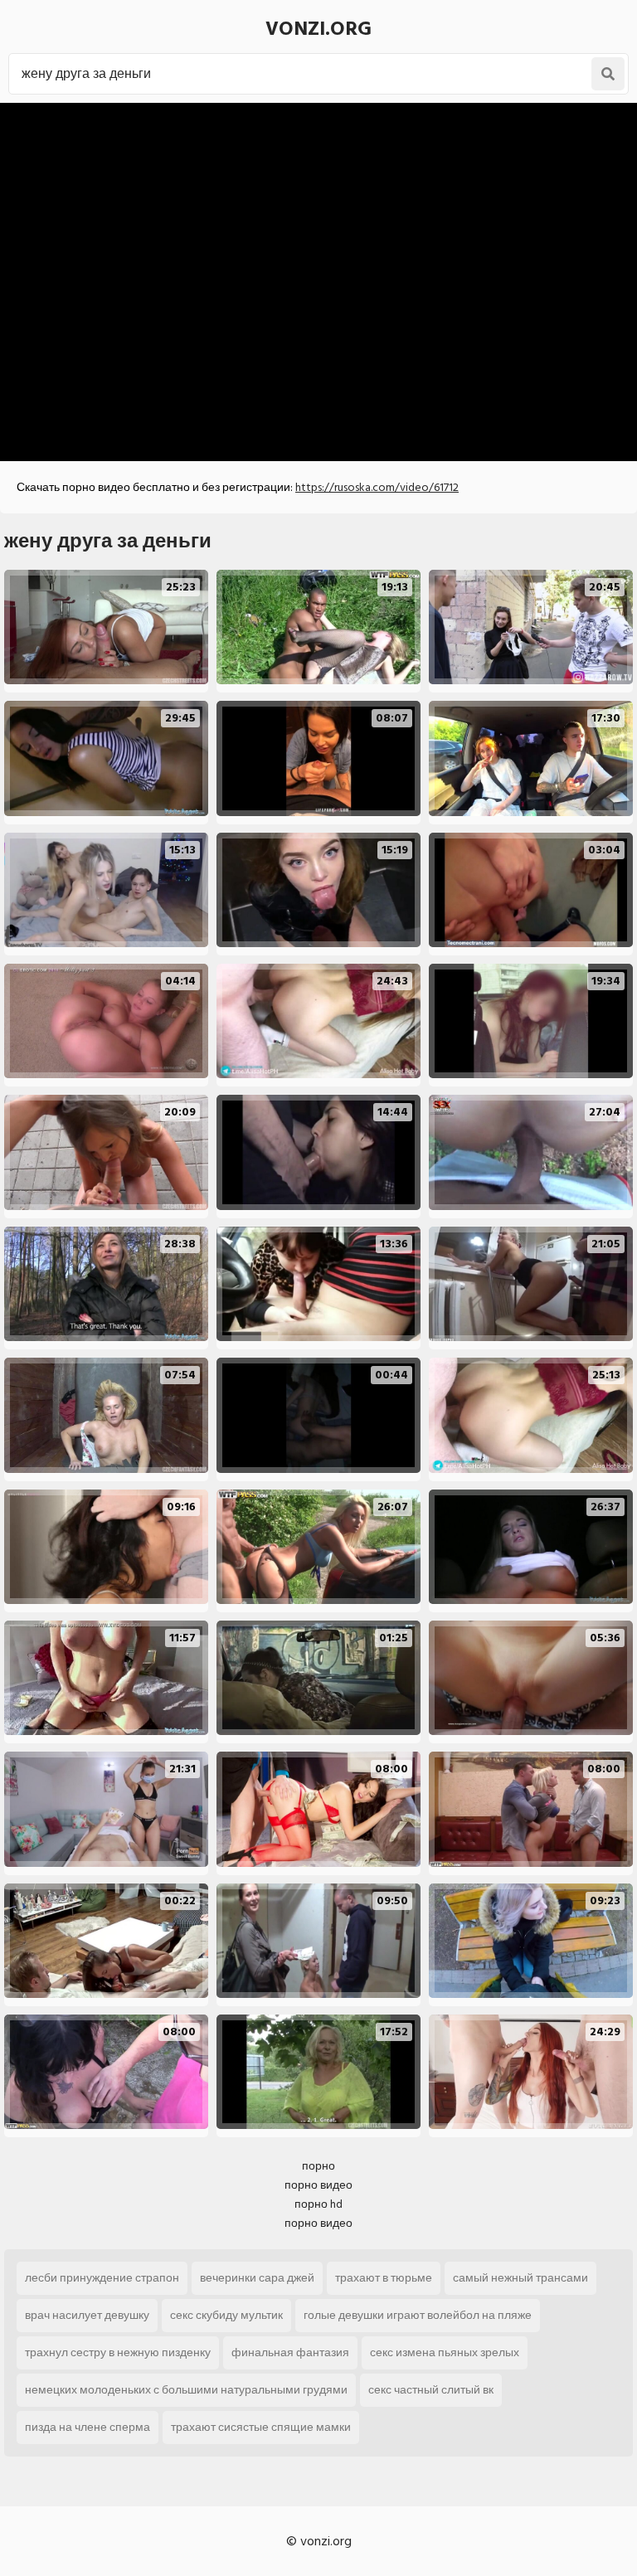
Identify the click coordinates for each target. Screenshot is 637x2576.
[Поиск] (608, 74)
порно (318, 2166)
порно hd (318, 2204)
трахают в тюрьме (384, 2278)
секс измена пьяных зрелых (445, 2352)
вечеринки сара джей (257, 2278)
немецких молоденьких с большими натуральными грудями (186, 2390)
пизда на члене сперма (88, 2427)
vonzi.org (318, 29)
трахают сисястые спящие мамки (261, 2427)
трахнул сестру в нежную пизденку (118, 2352)
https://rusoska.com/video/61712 (377, 487)
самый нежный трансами (520, 2278)
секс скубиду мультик (226, 2315)
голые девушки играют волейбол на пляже (418, 2315)
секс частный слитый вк (431, 2390)
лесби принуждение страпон (102, 2278)
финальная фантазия (290, 2352)
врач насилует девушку (87, 2315)
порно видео (318, 2185)
